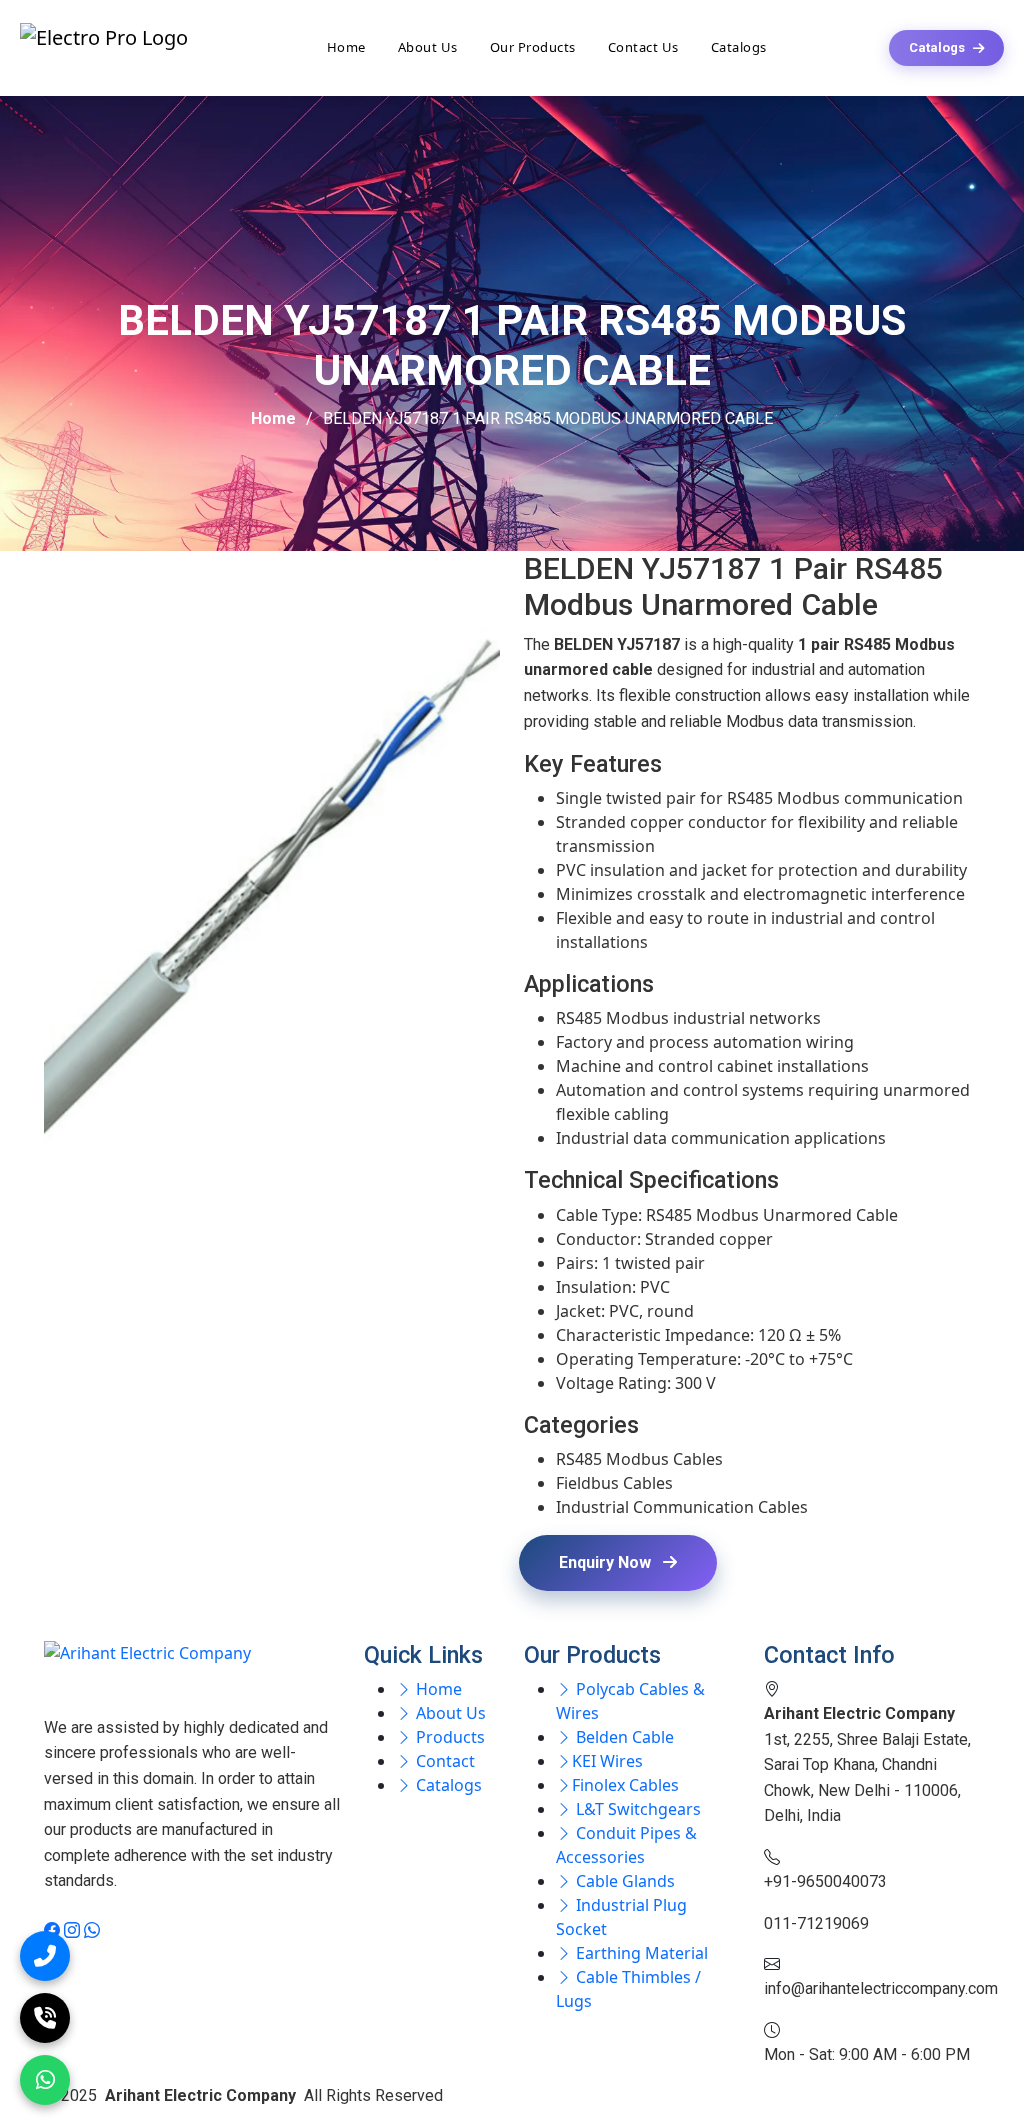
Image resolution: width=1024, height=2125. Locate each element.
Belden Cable (623, 1737)
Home (346, 47)
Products (448, 1737)
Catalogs (739, 47)
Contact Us (643, 47)
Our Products (533, 47)
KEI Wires (607, 1761)
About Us (428, 47)
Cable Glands (623, 1881)
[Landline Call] (45, 2018)
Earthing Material (640, 1953)
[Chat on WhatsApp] (45, 2080)
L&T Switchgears (636, 1809)
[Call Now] (45, 1956)
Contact (443, 1761)
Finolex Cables (625, 1785)
